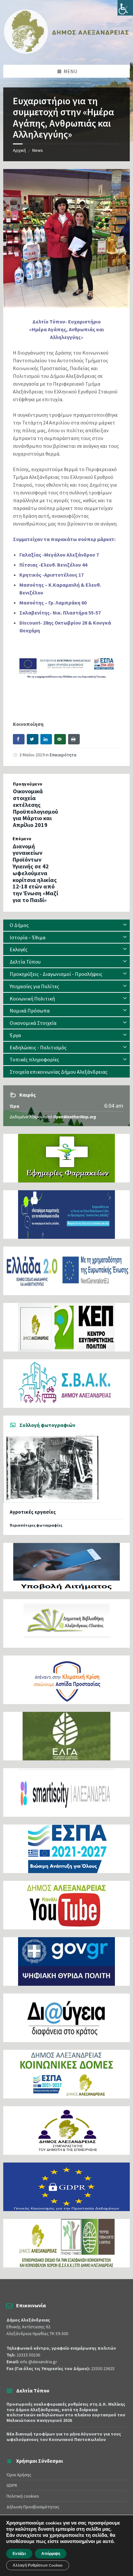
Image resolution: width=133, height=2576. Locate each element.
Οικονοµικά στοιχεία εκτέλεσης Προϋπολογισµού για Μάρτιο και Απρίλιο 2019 (36, 808)
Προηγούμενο (28, 784)
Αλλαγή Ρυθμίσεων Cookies (38, 2565)
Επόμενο (22, 839)
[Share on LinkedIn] (46, 739)
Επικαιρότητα (63, 755)
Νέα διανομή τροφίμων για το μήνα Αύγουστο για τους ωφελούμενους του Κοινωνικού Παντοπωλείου (64, 2437)
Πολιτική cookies (23, 2496)
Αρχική (19, 150)
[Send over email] (60, 739)
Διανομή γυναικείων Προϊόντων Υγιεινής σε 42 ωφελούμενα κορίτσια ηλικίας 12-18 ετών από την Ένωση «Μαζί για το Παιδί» (35, 873)
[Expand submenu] (125, 925)
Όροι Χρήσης (19, 2475)
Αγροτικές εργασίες (33, 1512)
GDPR (12, 2485)
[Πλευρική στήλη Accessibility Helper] (125, 8)
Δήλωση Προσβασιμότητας (33, 2507)
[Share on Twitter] (33, 739)
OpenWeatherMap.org (75, 1117)
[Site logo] (66, 52)
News (38, 150)
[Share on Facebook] (19, 739)
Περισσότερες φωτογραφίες (36, 1525)
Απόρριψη (51, 2554)
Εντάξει (19, 2554)
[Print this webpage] (74, 739)
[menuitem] (66, 925)
